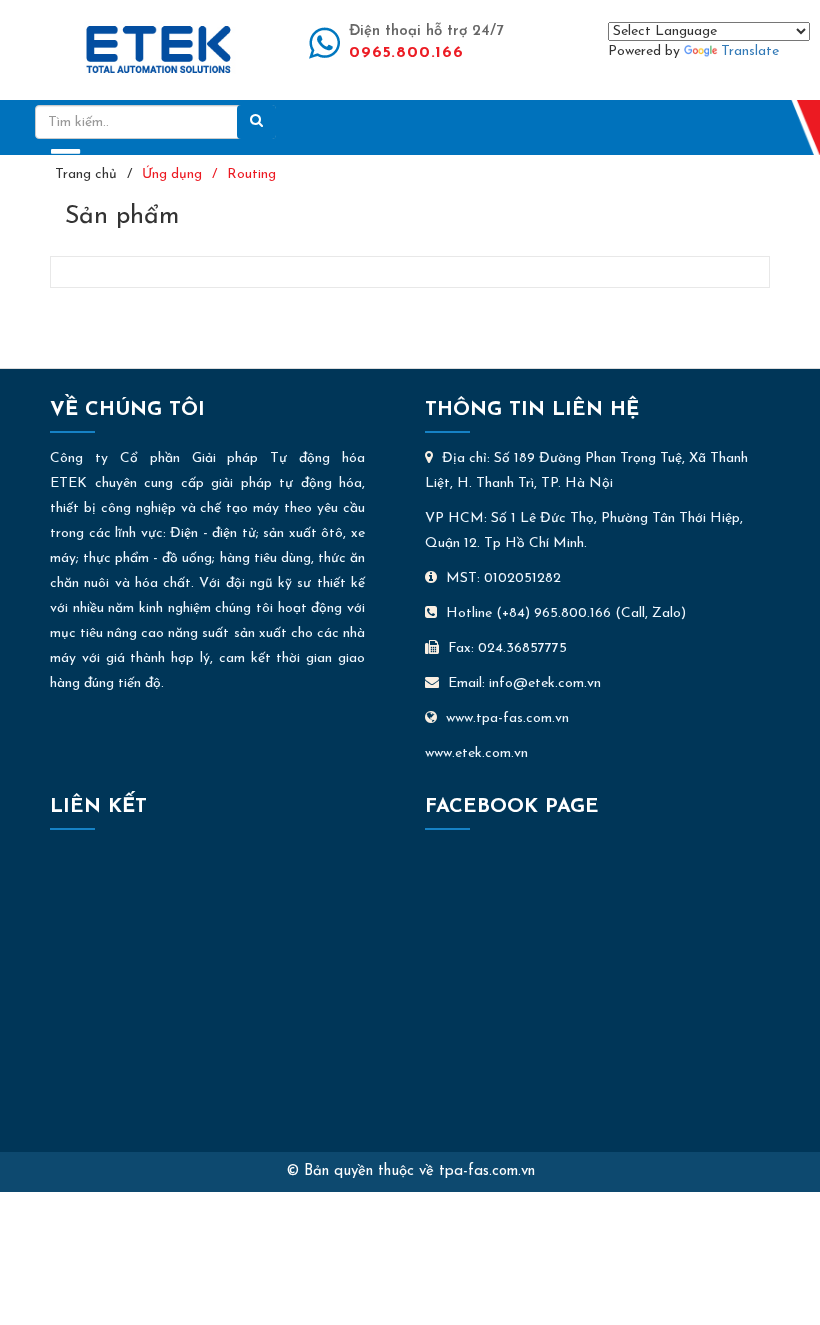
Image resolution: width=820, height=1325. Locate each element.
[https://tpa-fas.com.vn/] (158, 48)
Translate (750, 51)
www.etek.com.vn (476, 753)
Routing (251, 174)
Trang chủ (86, 174)
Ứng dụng (172, 174)
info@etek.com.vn (545, 683)
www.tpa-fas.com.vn (507, 718)
